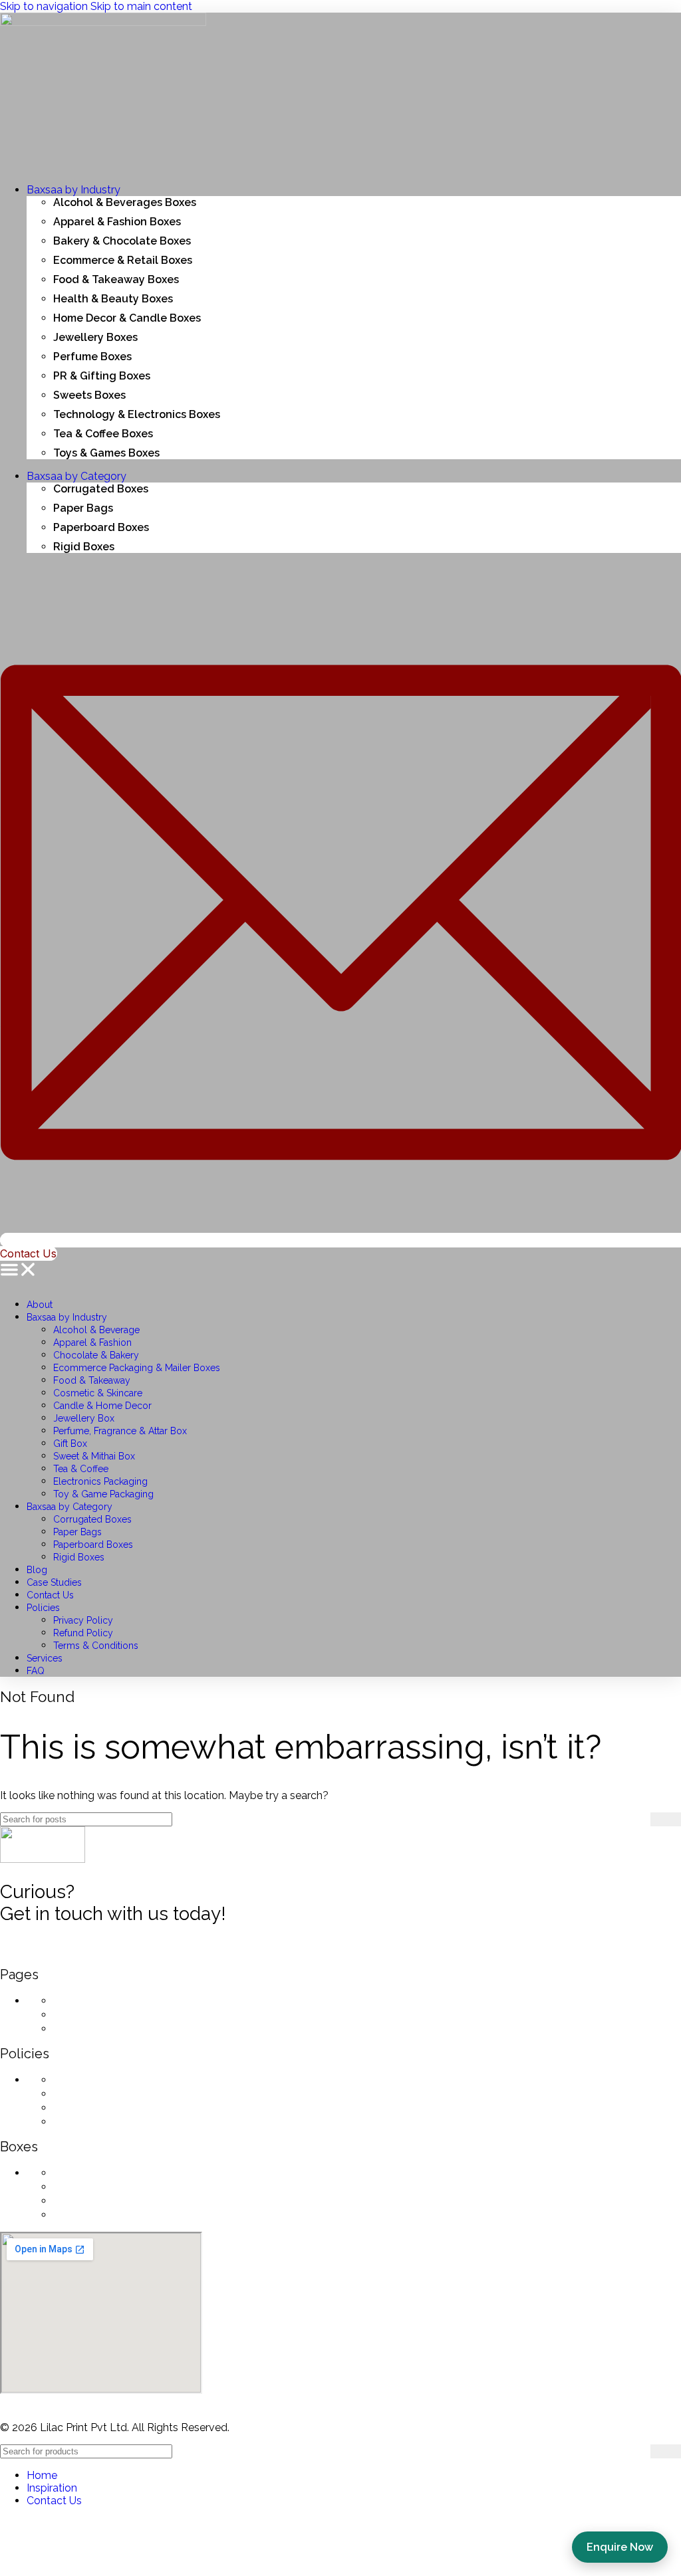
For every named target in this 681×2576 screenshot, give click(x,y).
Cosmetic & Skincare (98, 1393)
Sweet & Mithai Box (94, 1456)
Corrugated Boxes (92, 1519)
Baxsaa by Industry (67, 1317)
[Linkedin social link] (113, 1953)
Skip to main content (141, 6)
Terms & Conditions (96, 1646)
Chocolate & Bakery (96, 1355)
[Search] (666, 1819)
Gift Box (70, 1444)
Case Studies (54, 1582)
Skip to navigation (45, 6)
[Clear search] (640, 1819)
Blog (37, 1570)
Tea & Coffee (81, 1469)
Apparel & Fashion (92, 1342)
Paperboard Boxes (93, 1545)
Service (74, 2014)
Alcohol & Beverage (96, 1330)
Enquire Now (620, 2547)
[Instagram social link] (47, 1953)
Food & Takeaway (92, 1380)
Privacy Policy (83, 1620)
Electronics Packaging (100, 1481)
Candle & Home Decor (102, 1406)
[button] (340, 1271)
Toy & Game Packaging (103, 1494)
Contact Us (50, 1595)
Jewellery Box (84, 1418)
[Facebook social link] (13, 1953)
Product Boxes (95, 2200)
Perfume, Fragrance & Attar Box (120, 1431)
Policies (43, 1608)
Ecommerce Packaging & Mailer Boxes (137, 1368)
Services (45, 1658)
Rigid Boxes (79, 1557)
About (40, 1305)
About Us (80, 2000)
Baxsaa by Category (69, 1507)
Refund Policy (83, 1633)
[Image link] (43, 1859)
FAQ (36, 1671)
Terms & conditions (108, 2107)
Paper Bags (77, 1532)
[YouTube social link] (80, 1953)
